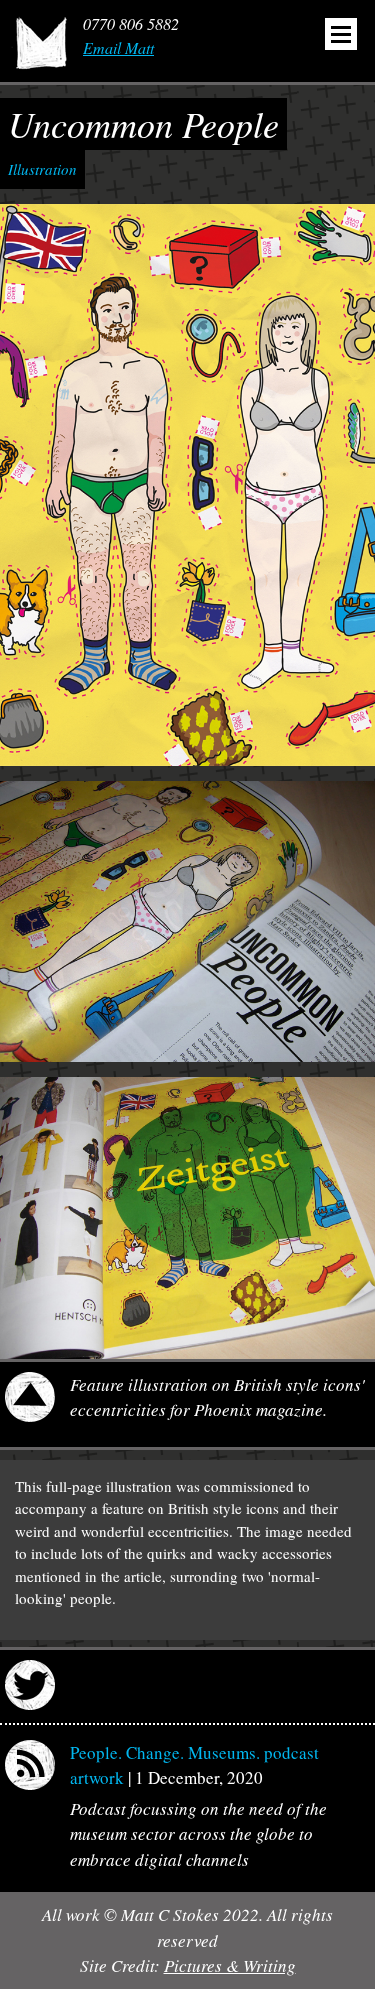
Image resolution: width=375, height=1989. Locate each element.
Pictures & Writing (230, 1965)
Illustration (42, 169)
